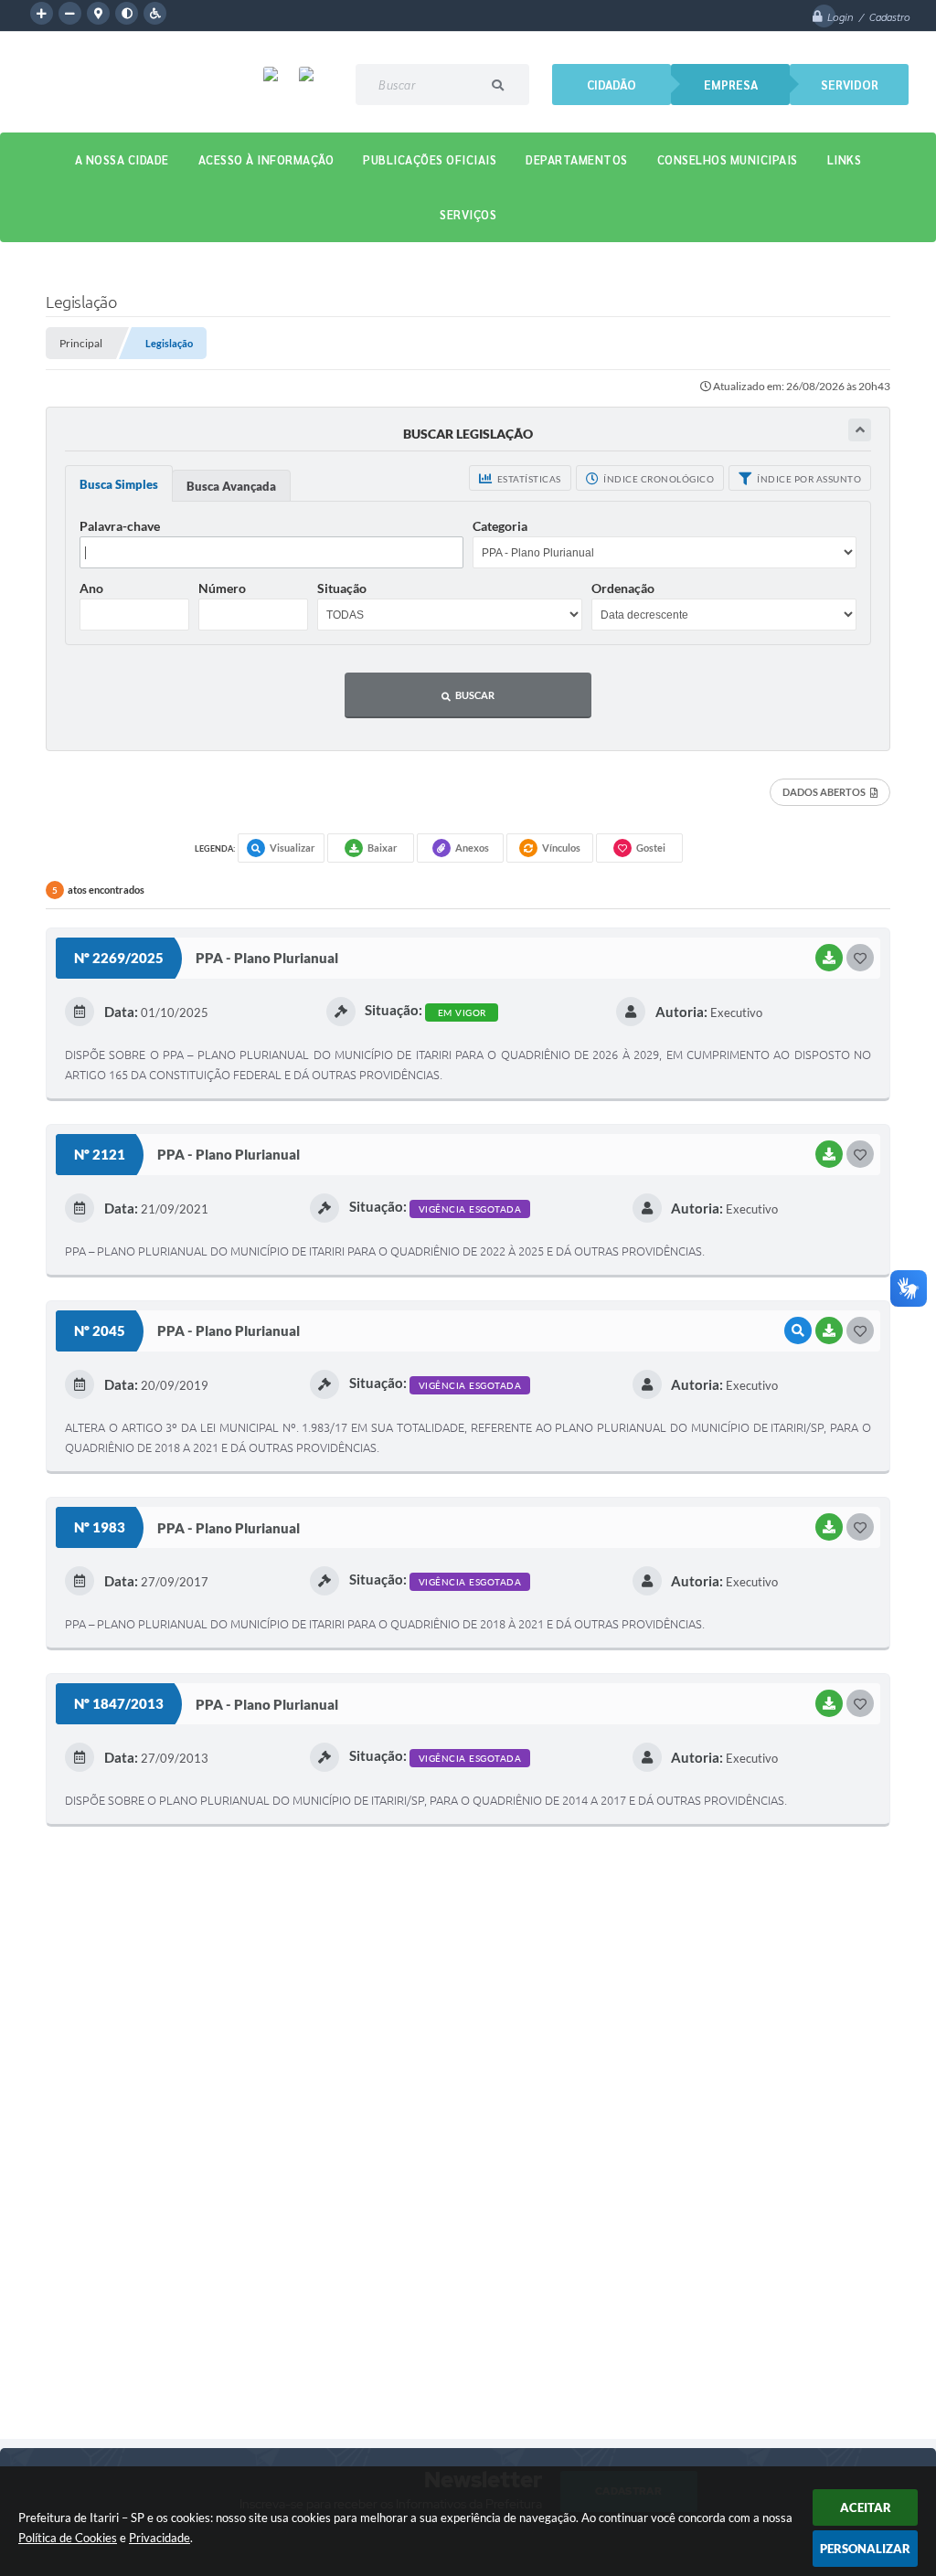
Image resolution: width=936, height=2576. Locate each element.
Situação (342, 588)
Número (222, 588)
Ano (91, 588)
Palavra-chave (120, 526)
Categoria (500, 526)
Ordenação (623, 588)
